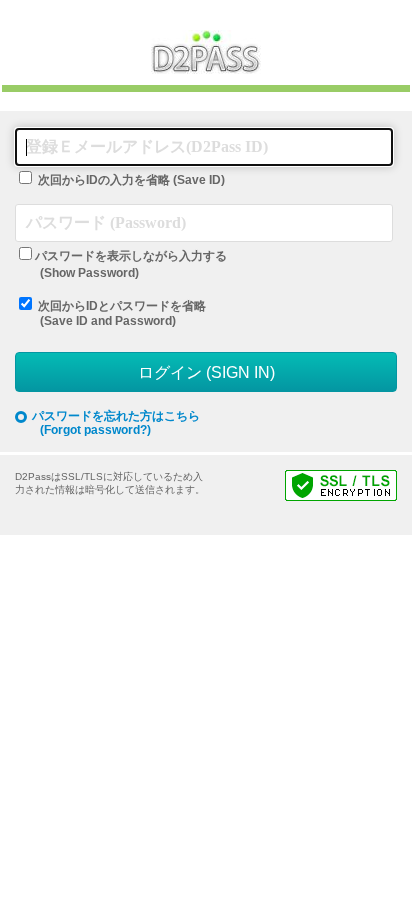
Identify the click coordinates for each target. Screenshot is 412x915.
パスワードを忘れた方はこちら (116, 423)
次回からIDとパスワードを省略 (122, 313)
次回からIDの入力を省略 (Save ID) (131, 180)
